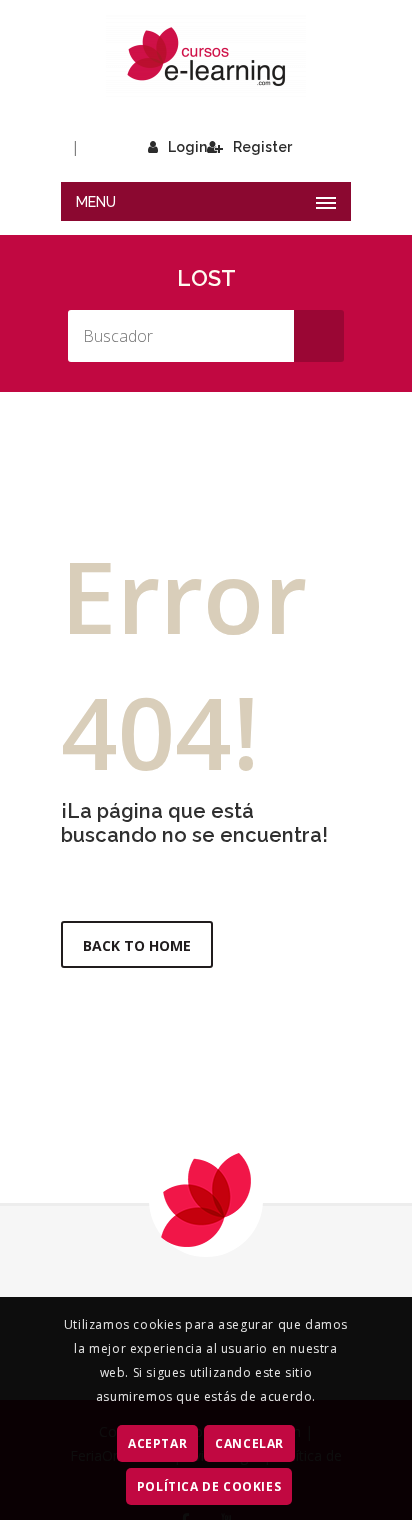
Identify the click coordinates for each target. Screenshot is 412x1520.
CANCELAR (249, 1443)
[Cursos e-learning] (206, 56)
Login (187, 147)
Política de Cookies (209, 1486)
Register (262, 147)
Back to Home (137, 945)
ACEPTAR (157, 1443)
